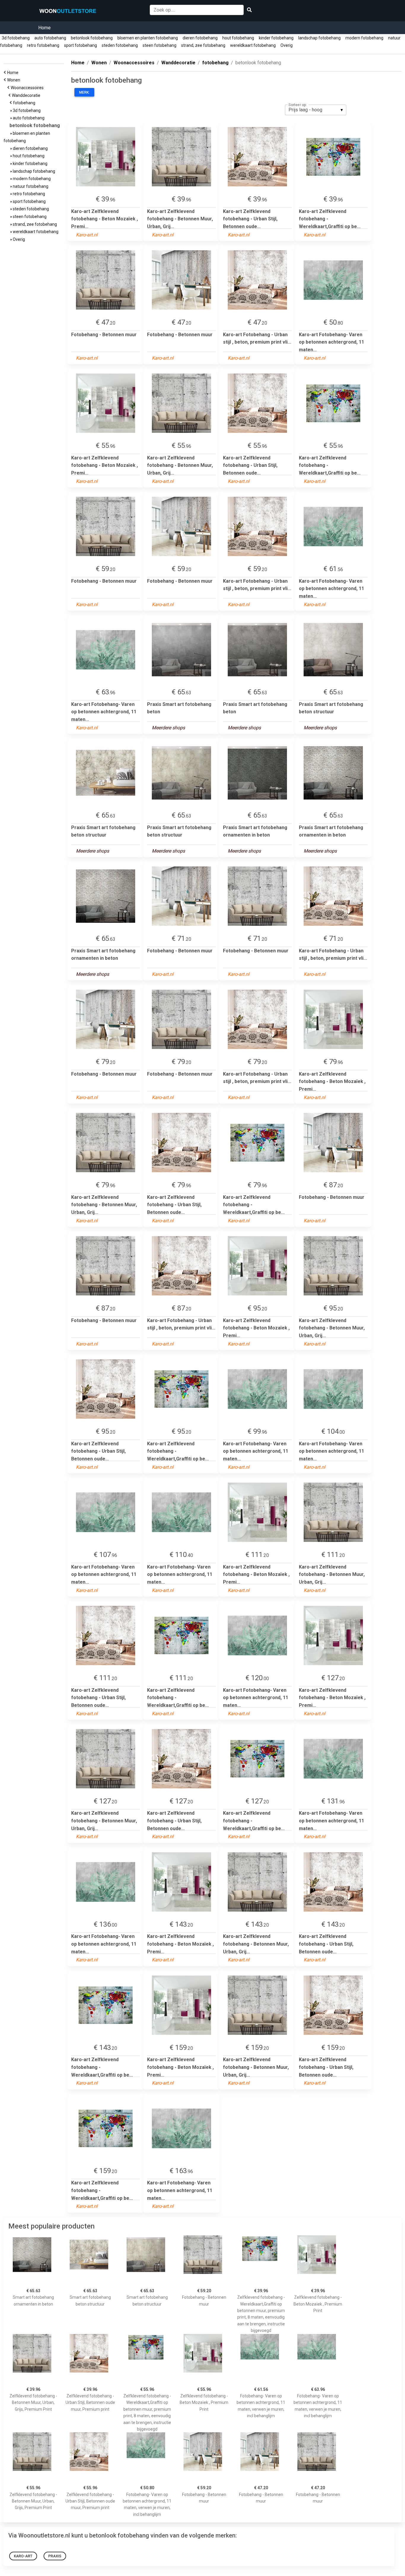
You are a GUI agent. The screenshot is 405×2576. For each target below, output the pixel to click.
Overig (287, 45)
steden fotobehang (120, 45)
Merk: (84, 92)
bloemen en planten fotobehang (148, 38)
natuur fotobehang (30, 186)
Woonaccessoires (28, 88)
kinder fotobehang (276, 38)
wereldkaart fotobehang (253, 45)
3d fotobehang (16, 38)
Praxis (55, 2556)
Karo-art (23, 2556)
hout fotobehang (238, 38)
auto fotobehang (50, 38)
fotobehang (25, 103)
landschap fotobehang (319, 38)
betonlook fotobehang (92, 38)
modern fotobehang (364, 38)
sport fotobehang (80, 45)
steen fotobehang (160, 45)
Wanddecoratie (27, 95)
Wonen (15, 80)
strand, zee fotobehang (203, 45)
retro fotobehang (43, 45)
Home (44, 28)
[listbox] (316, 110)
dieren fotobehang (200, 38)
